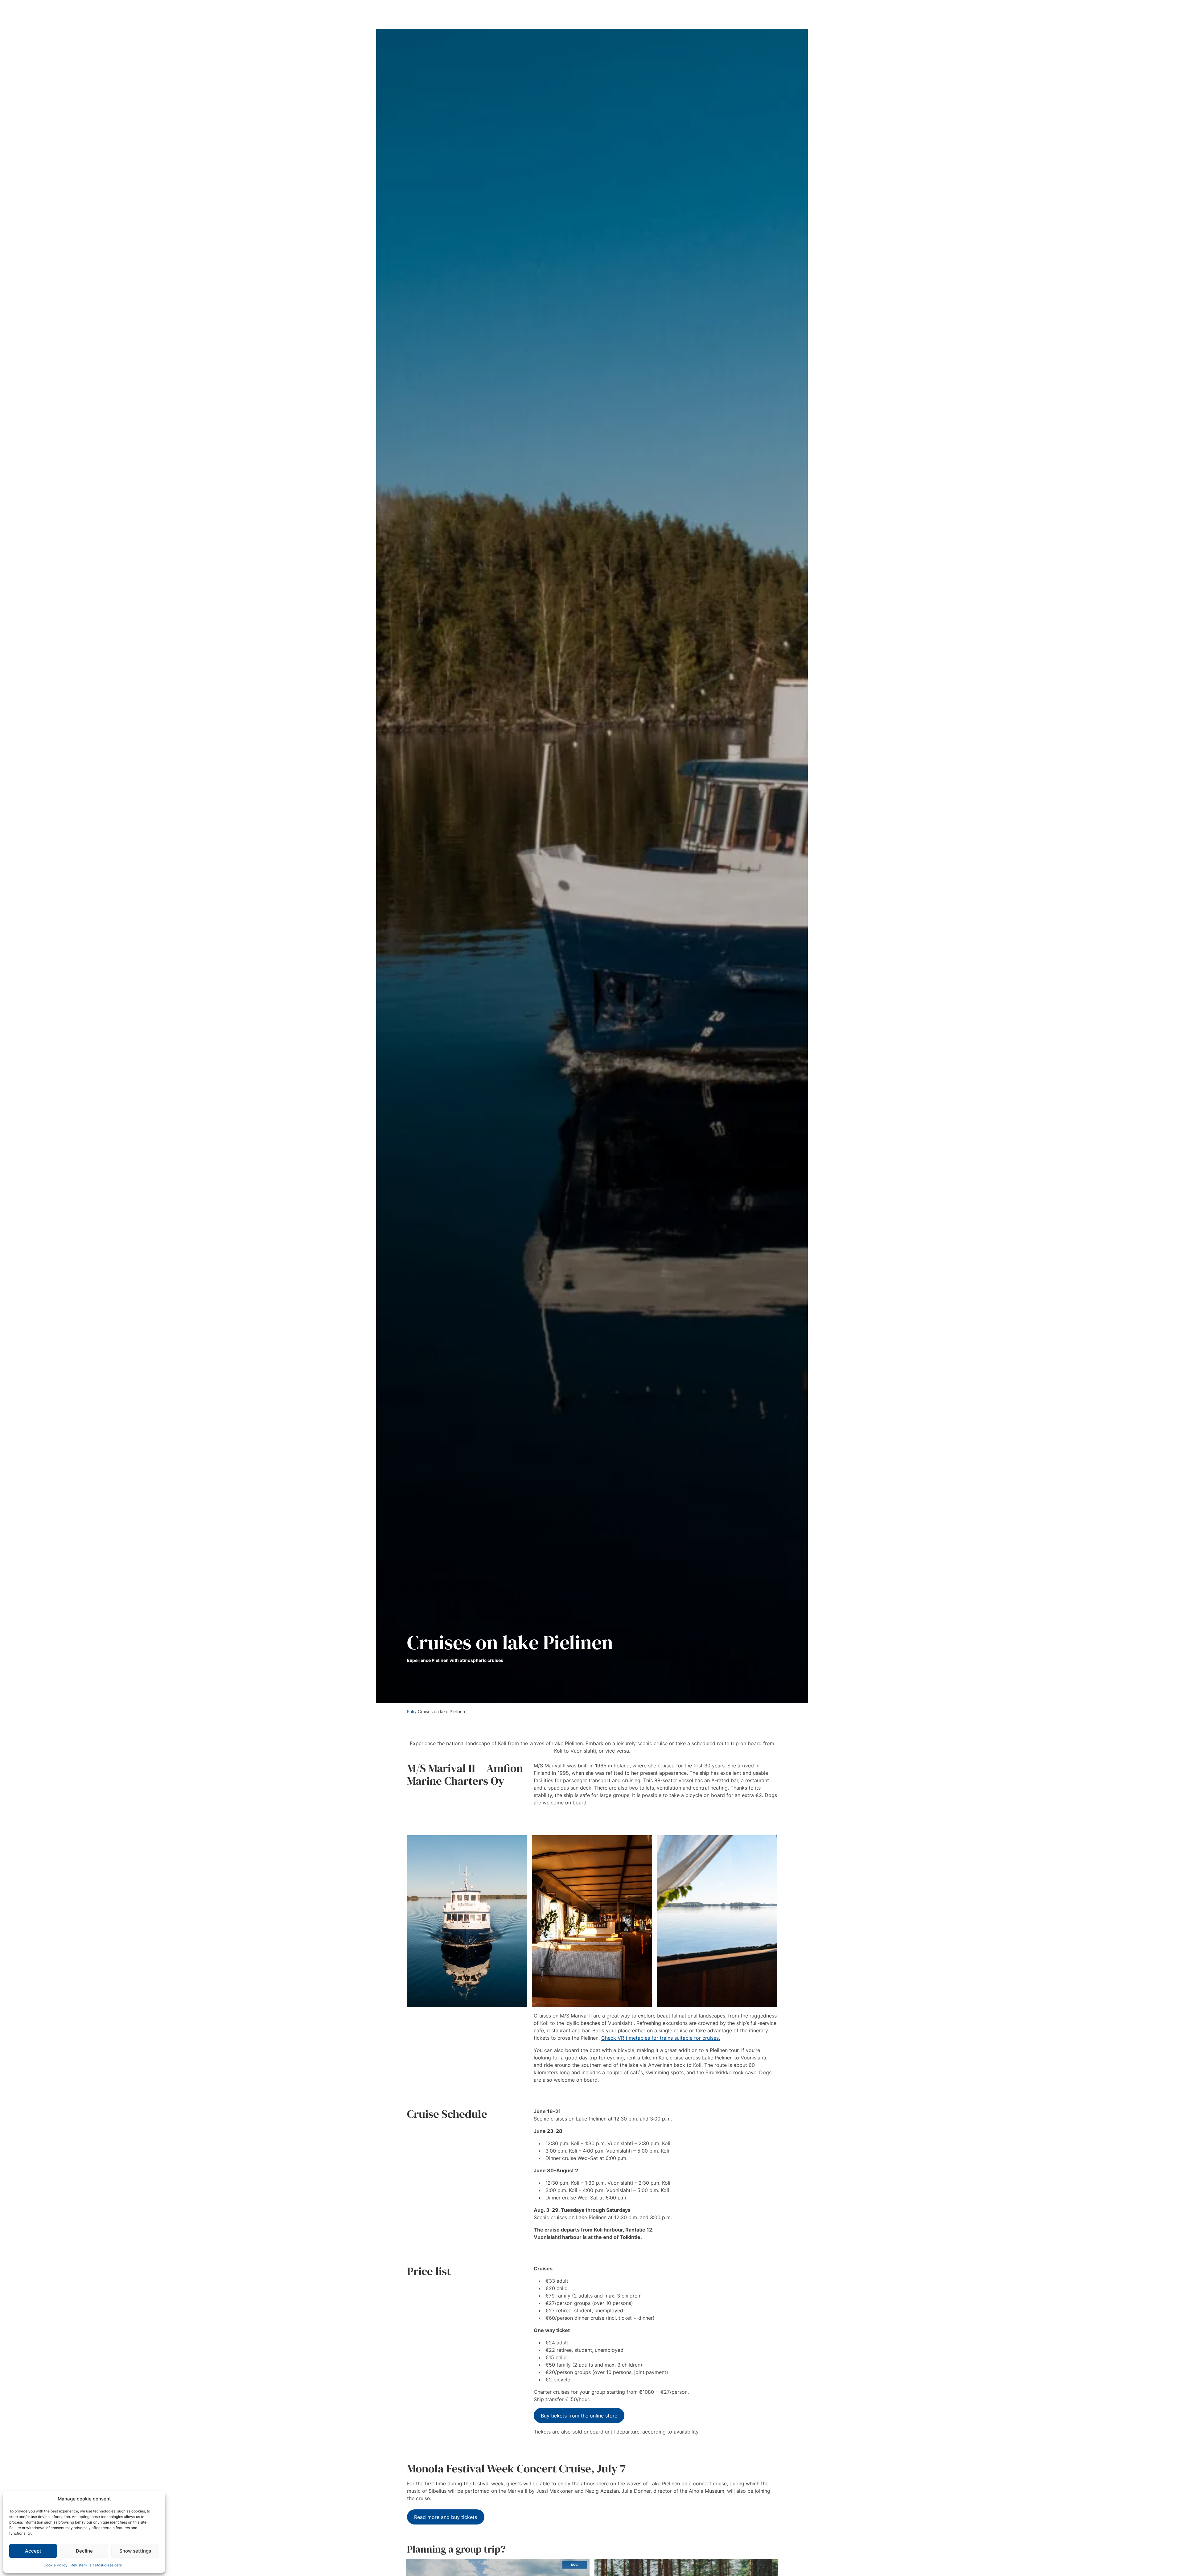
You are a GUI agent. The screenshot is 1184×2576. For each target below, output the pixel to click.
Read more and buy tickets (446, 2517)
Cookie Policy (55, 2565)
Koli (410, 1711)
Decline (84, 2551)
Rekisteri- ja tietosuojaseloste (96, 2565)
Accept (33, 2551)
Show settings (135, 2551)
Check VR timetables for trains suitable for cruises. (661, 2038)
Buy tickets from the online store (579, 2416)
